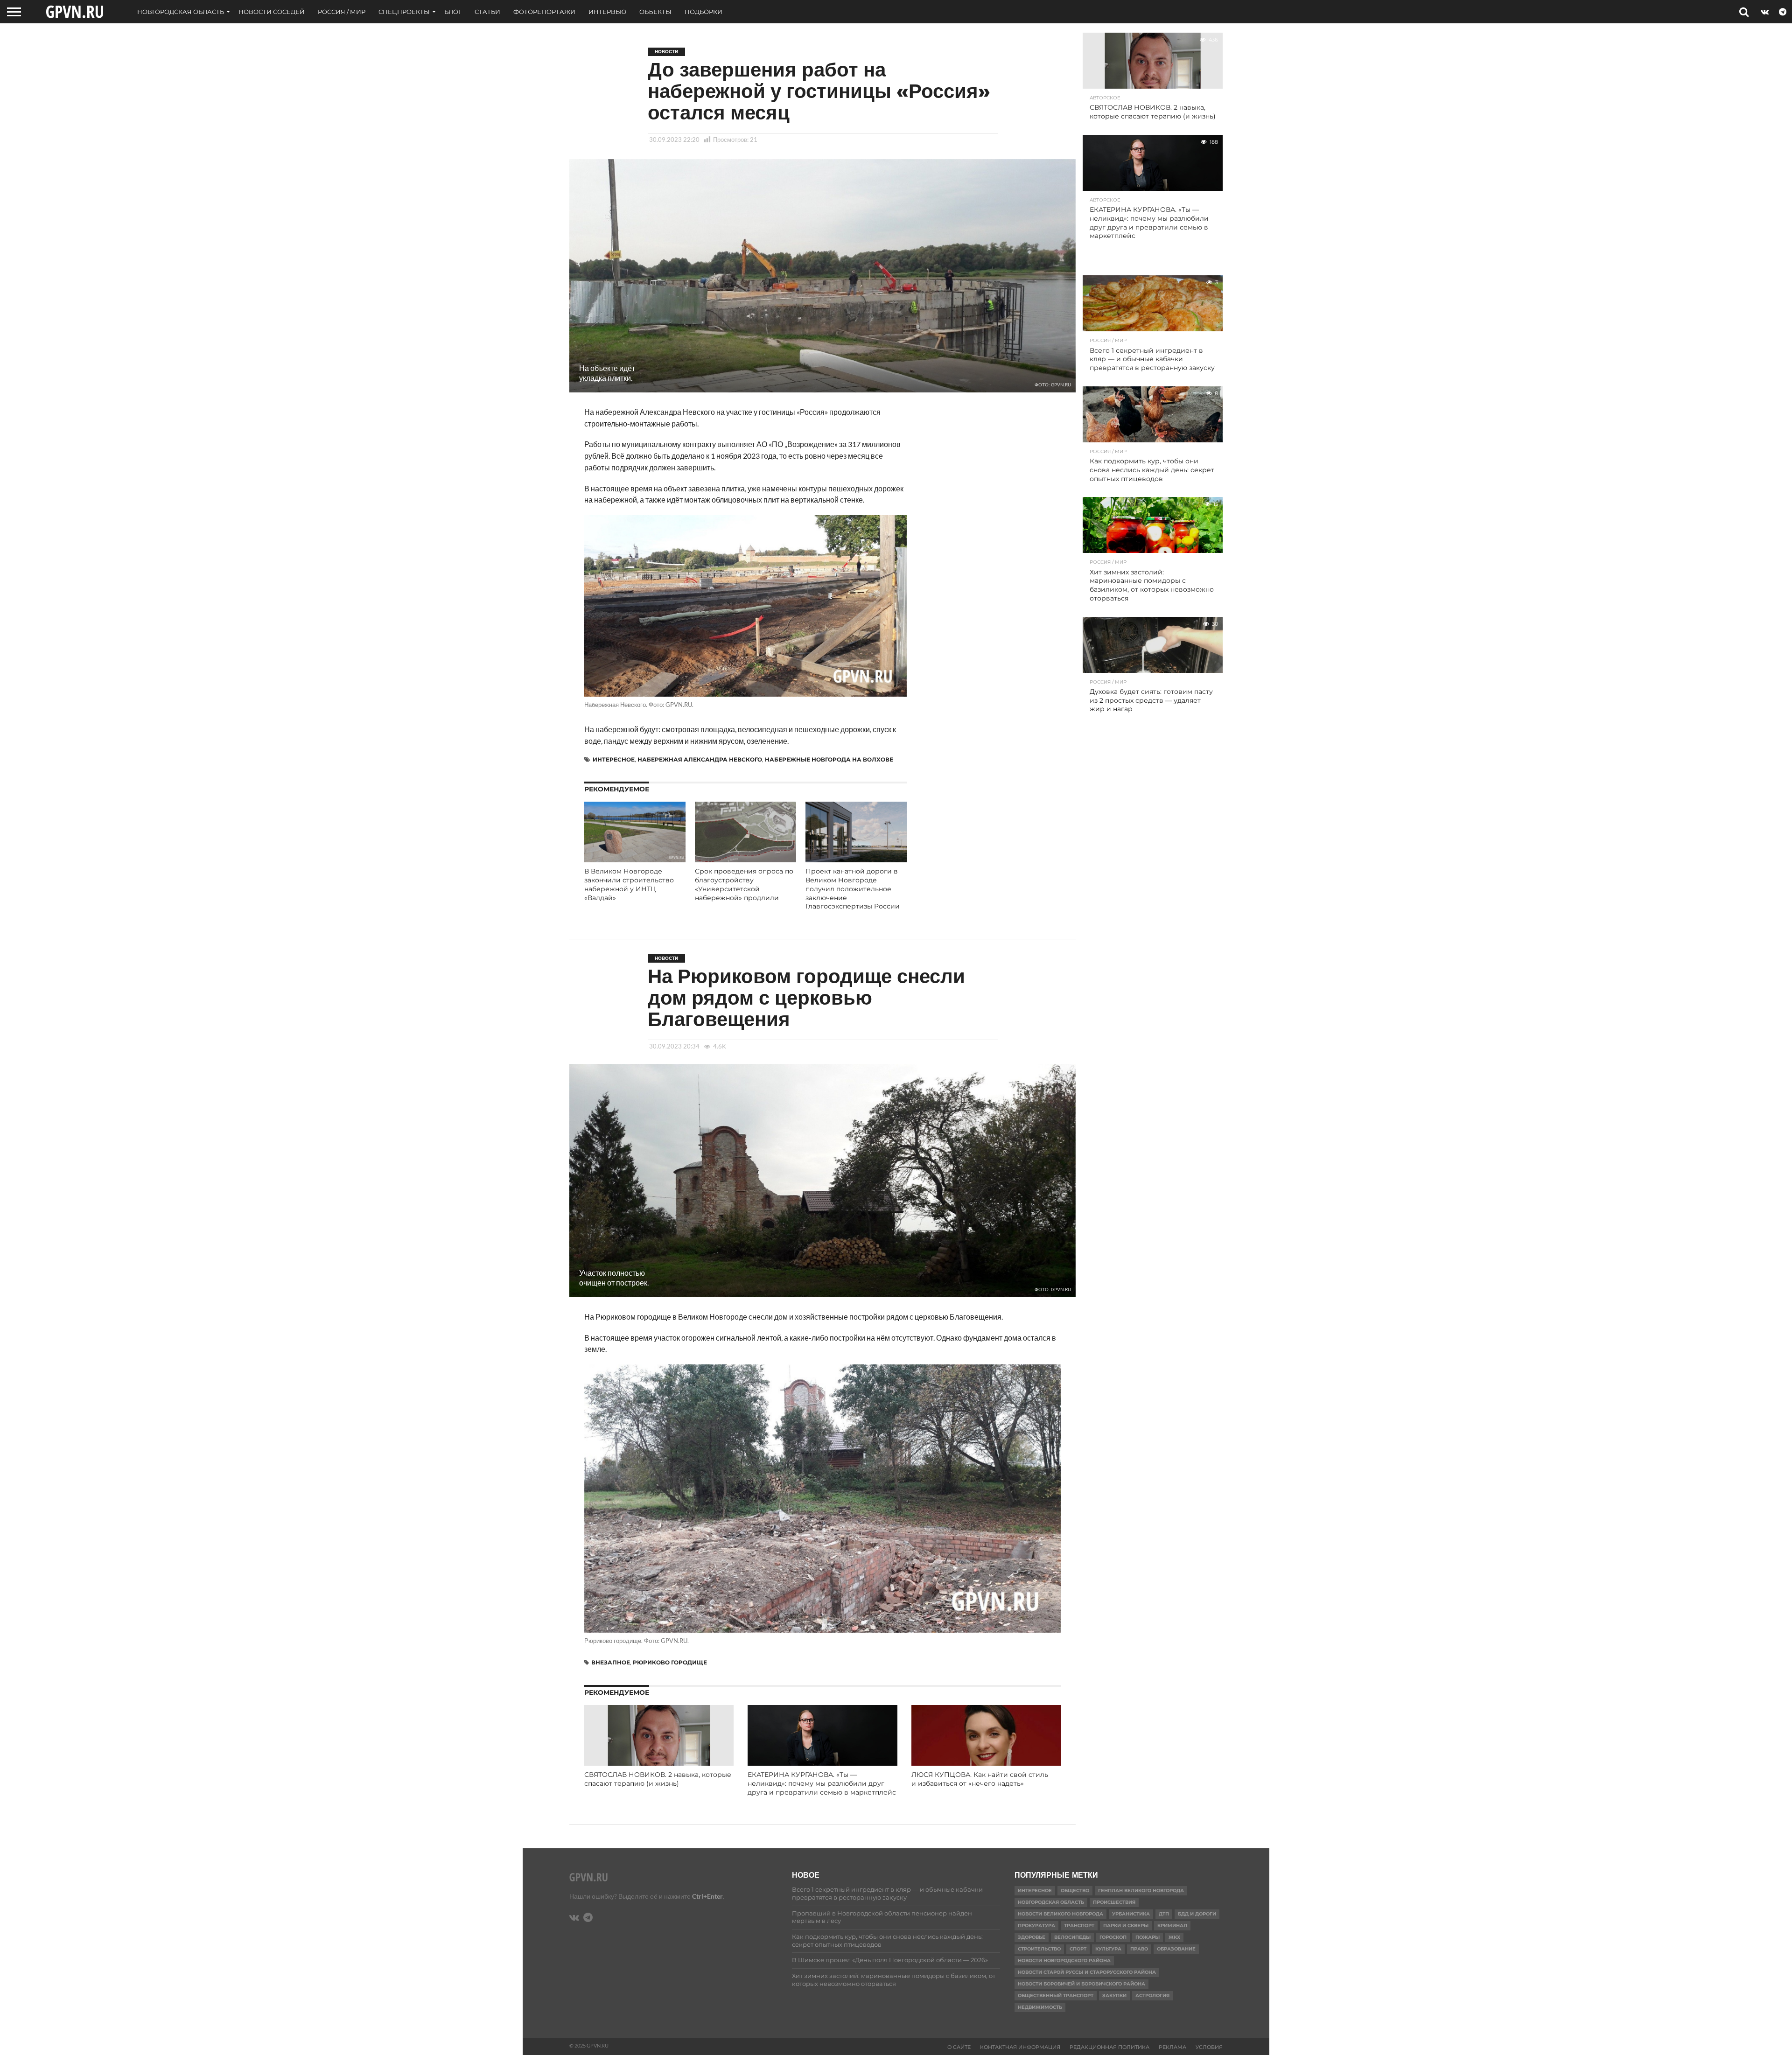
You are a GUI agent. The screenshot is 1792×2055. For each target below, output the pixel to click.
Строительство (1039, 1949)
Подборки (703, 12)
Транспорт (1079, 1926)
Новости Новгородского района (1064, 1961)
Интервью (607, 12)
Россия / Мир (342, 12)
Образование (1176, 1949)
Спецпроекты (404, 12)
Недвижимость (1040, 2007)
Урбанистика (1131, 1914)
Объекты (655, 12)
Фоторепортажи (544, 12)
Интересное (614, 759)
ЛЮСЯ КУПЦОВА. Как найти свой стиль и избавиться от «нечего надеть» (980, 1779)
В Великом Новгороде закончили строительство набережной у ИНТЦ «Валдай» (629, 884)
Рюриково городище (670, 1662)
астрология (1152, 1996)
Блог (453, 12)
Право (1139, 1949)
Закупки (1114, 1996)
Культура (1108, 1949)
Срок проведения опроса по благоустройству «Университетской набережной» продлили (744, 884)
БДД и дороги (1197, 1914)
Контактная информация (1020, 2047)
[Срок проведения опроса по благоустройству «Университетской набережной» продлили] (745, 859)
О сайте (959, 2047)
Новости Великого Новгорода (1060, 1914)
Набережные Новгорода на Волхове (829, 759)
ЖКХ (1174, 1937)
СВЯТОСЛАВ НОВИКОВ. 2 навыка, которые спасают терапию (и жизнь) (658, 1779)
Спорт (1078, 1949)
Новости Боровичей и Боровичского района (1081, 1984)
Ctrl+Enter (707, 1896)
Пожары (1148, 1937)
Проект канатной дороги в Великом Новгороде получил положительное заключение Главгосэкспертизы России (853, 889)
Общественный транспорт (1056, 1996)
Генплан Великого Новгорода (1141, 1891)
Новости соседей (272, 12)
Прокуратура (1036, 1926)
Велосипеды (1072, 1937)
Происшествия (1114, 1902)
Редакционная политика (1109, 2047)
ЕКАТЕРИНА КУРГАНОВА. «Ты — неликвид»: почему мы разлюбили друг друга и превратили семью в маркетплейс (822, 1783)
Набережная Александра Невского (700, 759)
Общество (1075, 1891)
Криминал (1172, 1926)
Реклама (1172, 2047)
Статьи (487, 12)
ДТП (1164, 1914)
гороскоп (1113, 1937)
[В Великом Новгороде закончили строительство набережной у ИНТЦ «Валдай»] (635, 859)
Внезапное (611, 1662)
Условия (1209, 2047)
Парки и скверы (1126, 1926)
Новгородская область (181, 12)
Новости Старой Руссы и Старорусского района (1087, 1972)
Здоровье (1032, 1937)
